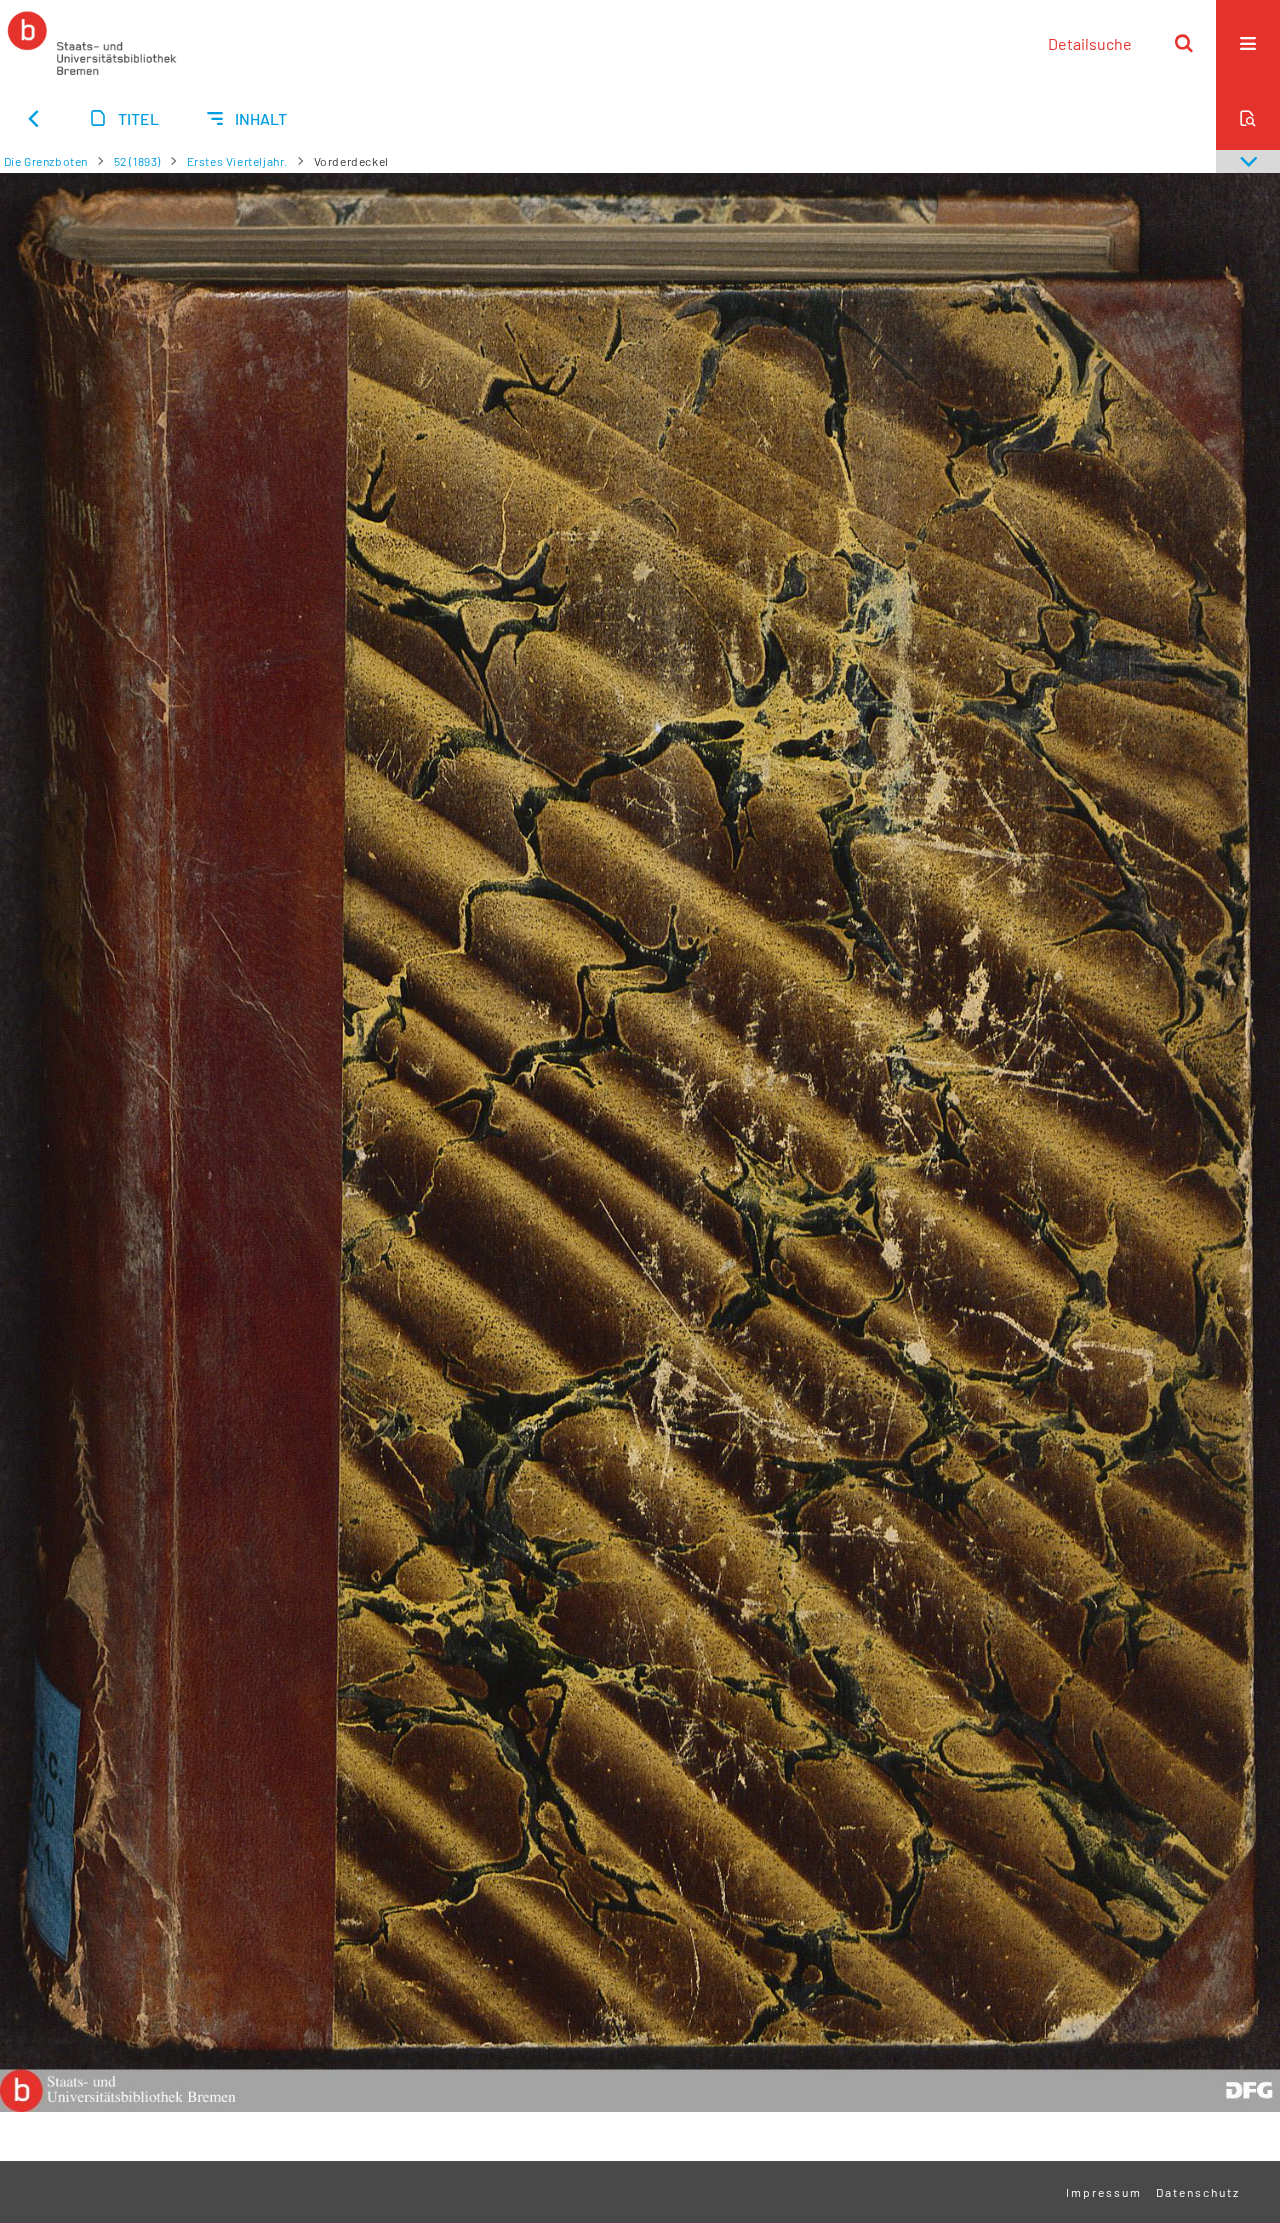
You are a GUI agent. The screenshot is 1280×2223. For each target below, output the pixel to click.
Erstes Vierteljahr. (237, 161)
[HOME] (92, 43)
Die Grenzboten (46, 161)
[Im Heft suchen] (1248, 118)
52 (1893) (137, 161)
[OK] (1184, 43)
